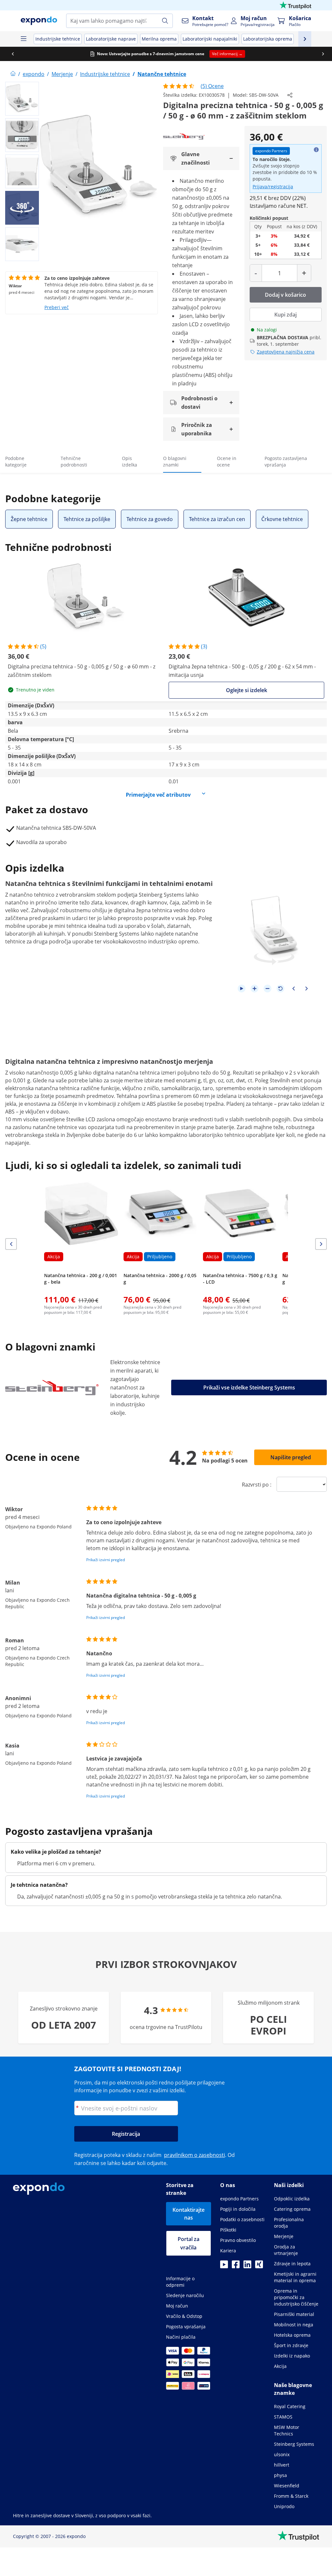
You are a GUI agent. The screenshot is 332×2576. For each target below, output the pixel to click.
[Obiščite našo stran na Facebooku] (236, 2266)
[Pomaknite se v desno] (321, 54)
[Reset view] (280, 989)
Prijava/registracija (273, 187)
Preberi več (57, 307)
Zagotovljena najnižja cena (286, 352)
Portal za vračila (189, 2243)
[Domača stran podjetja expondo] (13, 74)
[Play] (242, 989)
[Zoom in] (255, 989)
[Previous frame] (293, 989)
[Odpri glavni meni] (23, 39)
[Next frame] (306, 989)
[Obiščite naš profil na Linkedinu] (247, 2266)
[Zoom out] (267, 989)
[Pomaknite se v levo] (11, 54)
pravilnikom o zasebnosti (195, 2155)
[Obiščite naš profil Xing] (259, 2266)
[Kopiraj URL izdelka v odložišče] (290, 95)
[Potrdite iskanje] (165, 21)
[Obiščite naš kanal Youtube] (224, 2266)
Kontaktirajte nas (189, 2214)
